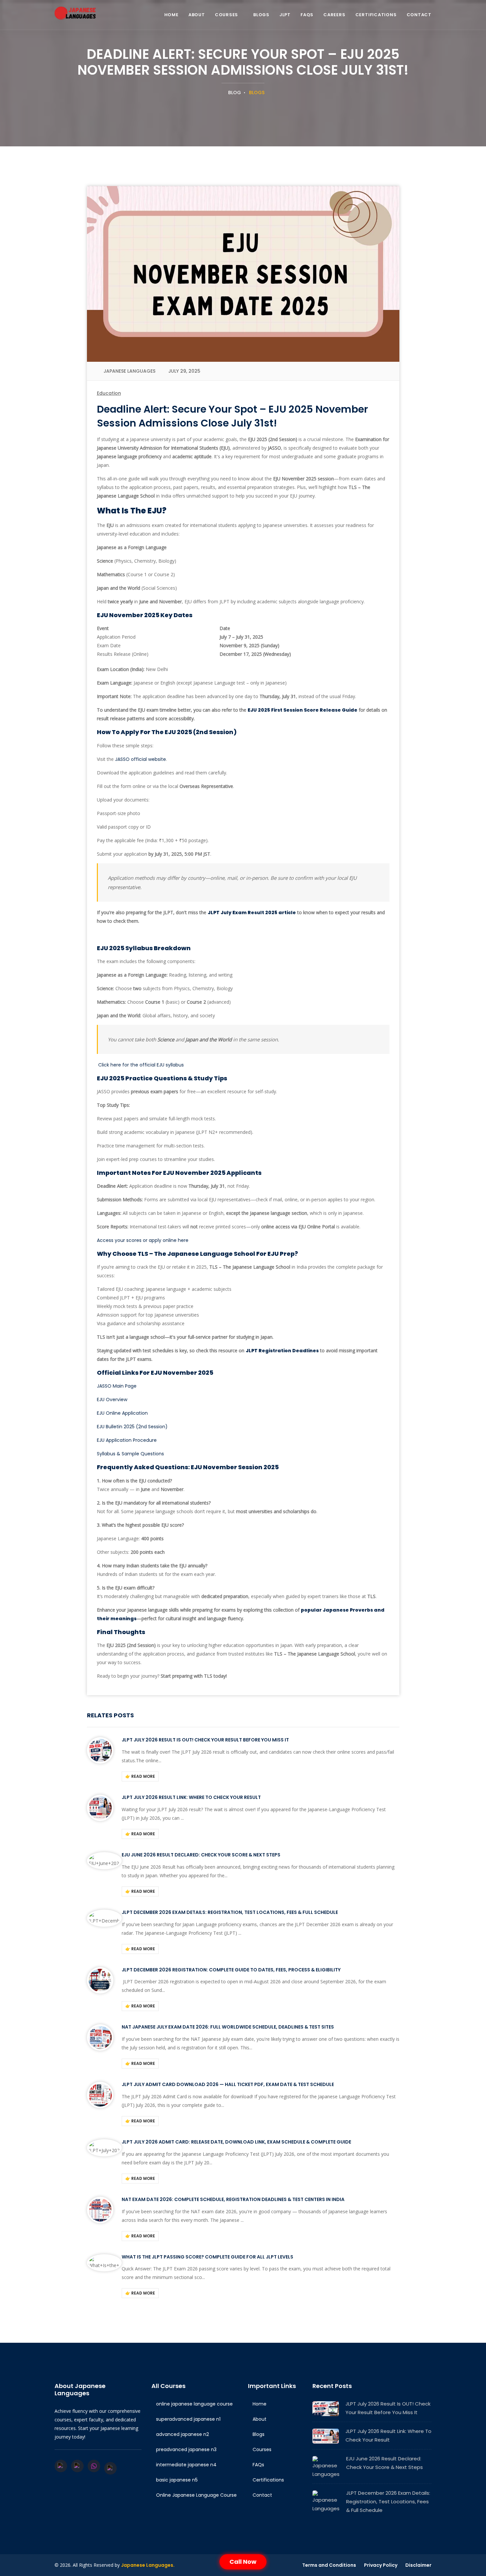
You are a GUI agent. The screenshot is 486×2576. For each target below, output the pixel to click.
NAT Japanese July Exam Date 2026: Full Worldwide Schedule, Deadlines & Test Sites (228, 2027)
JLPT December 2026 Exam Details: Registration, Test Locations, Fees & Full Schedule (230, 1912)
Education (109, 393)
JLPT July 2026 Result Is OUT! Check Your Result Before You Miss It (205, 1740)
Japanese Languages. (148, 2565)
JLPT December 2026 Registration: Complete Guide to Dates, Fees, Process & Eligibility (231, 1970)
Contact (419, 15)
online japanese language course (194, 2404)
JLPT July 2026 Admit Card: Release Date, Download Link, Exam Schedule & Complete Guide (236, 2142)
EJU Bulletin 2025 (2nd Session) (132, 1427)
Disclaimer (418, 2565)
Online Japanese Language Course (196, 2495)
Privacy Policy (381, 2565)
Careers (334, 15)
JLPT (285, 15)
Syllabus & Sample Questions (130, 1454)
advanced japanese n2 (182, 2434)
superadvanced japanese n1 (188, 2419)
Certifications (376, 15)
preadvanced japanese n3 (186, 2449)
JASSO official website (141, 759)
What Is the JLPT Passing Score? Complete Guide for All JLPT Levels (207, 2257)
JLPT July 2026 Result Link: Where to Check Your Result (191, 1797)
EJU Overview (112, 1400)
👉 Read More (140, 1776)
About (197, 15)
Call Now (243, 2562)
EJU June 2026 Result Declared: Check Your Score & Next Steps (201, 1855)
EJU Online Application (122, 1413)
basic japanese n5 (176, 2480)
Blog (234, 93)
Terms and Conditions (329, 2565)
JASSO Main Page (117, 1386)
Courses (226, 15)
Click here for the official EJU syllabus (141, 1065)
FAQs (307, 15)
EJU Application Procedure (127, 1440)
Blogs (261, 15)
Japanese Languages (129, 371)
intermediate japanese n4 (186, 2465)
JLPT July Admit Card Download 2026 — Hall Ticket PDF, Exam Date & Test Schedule (228, 2084)
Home (171, 15)
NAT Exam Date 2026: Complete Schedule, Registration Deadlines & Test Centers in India (233, 2199)
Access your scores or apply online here (143, 1240)
